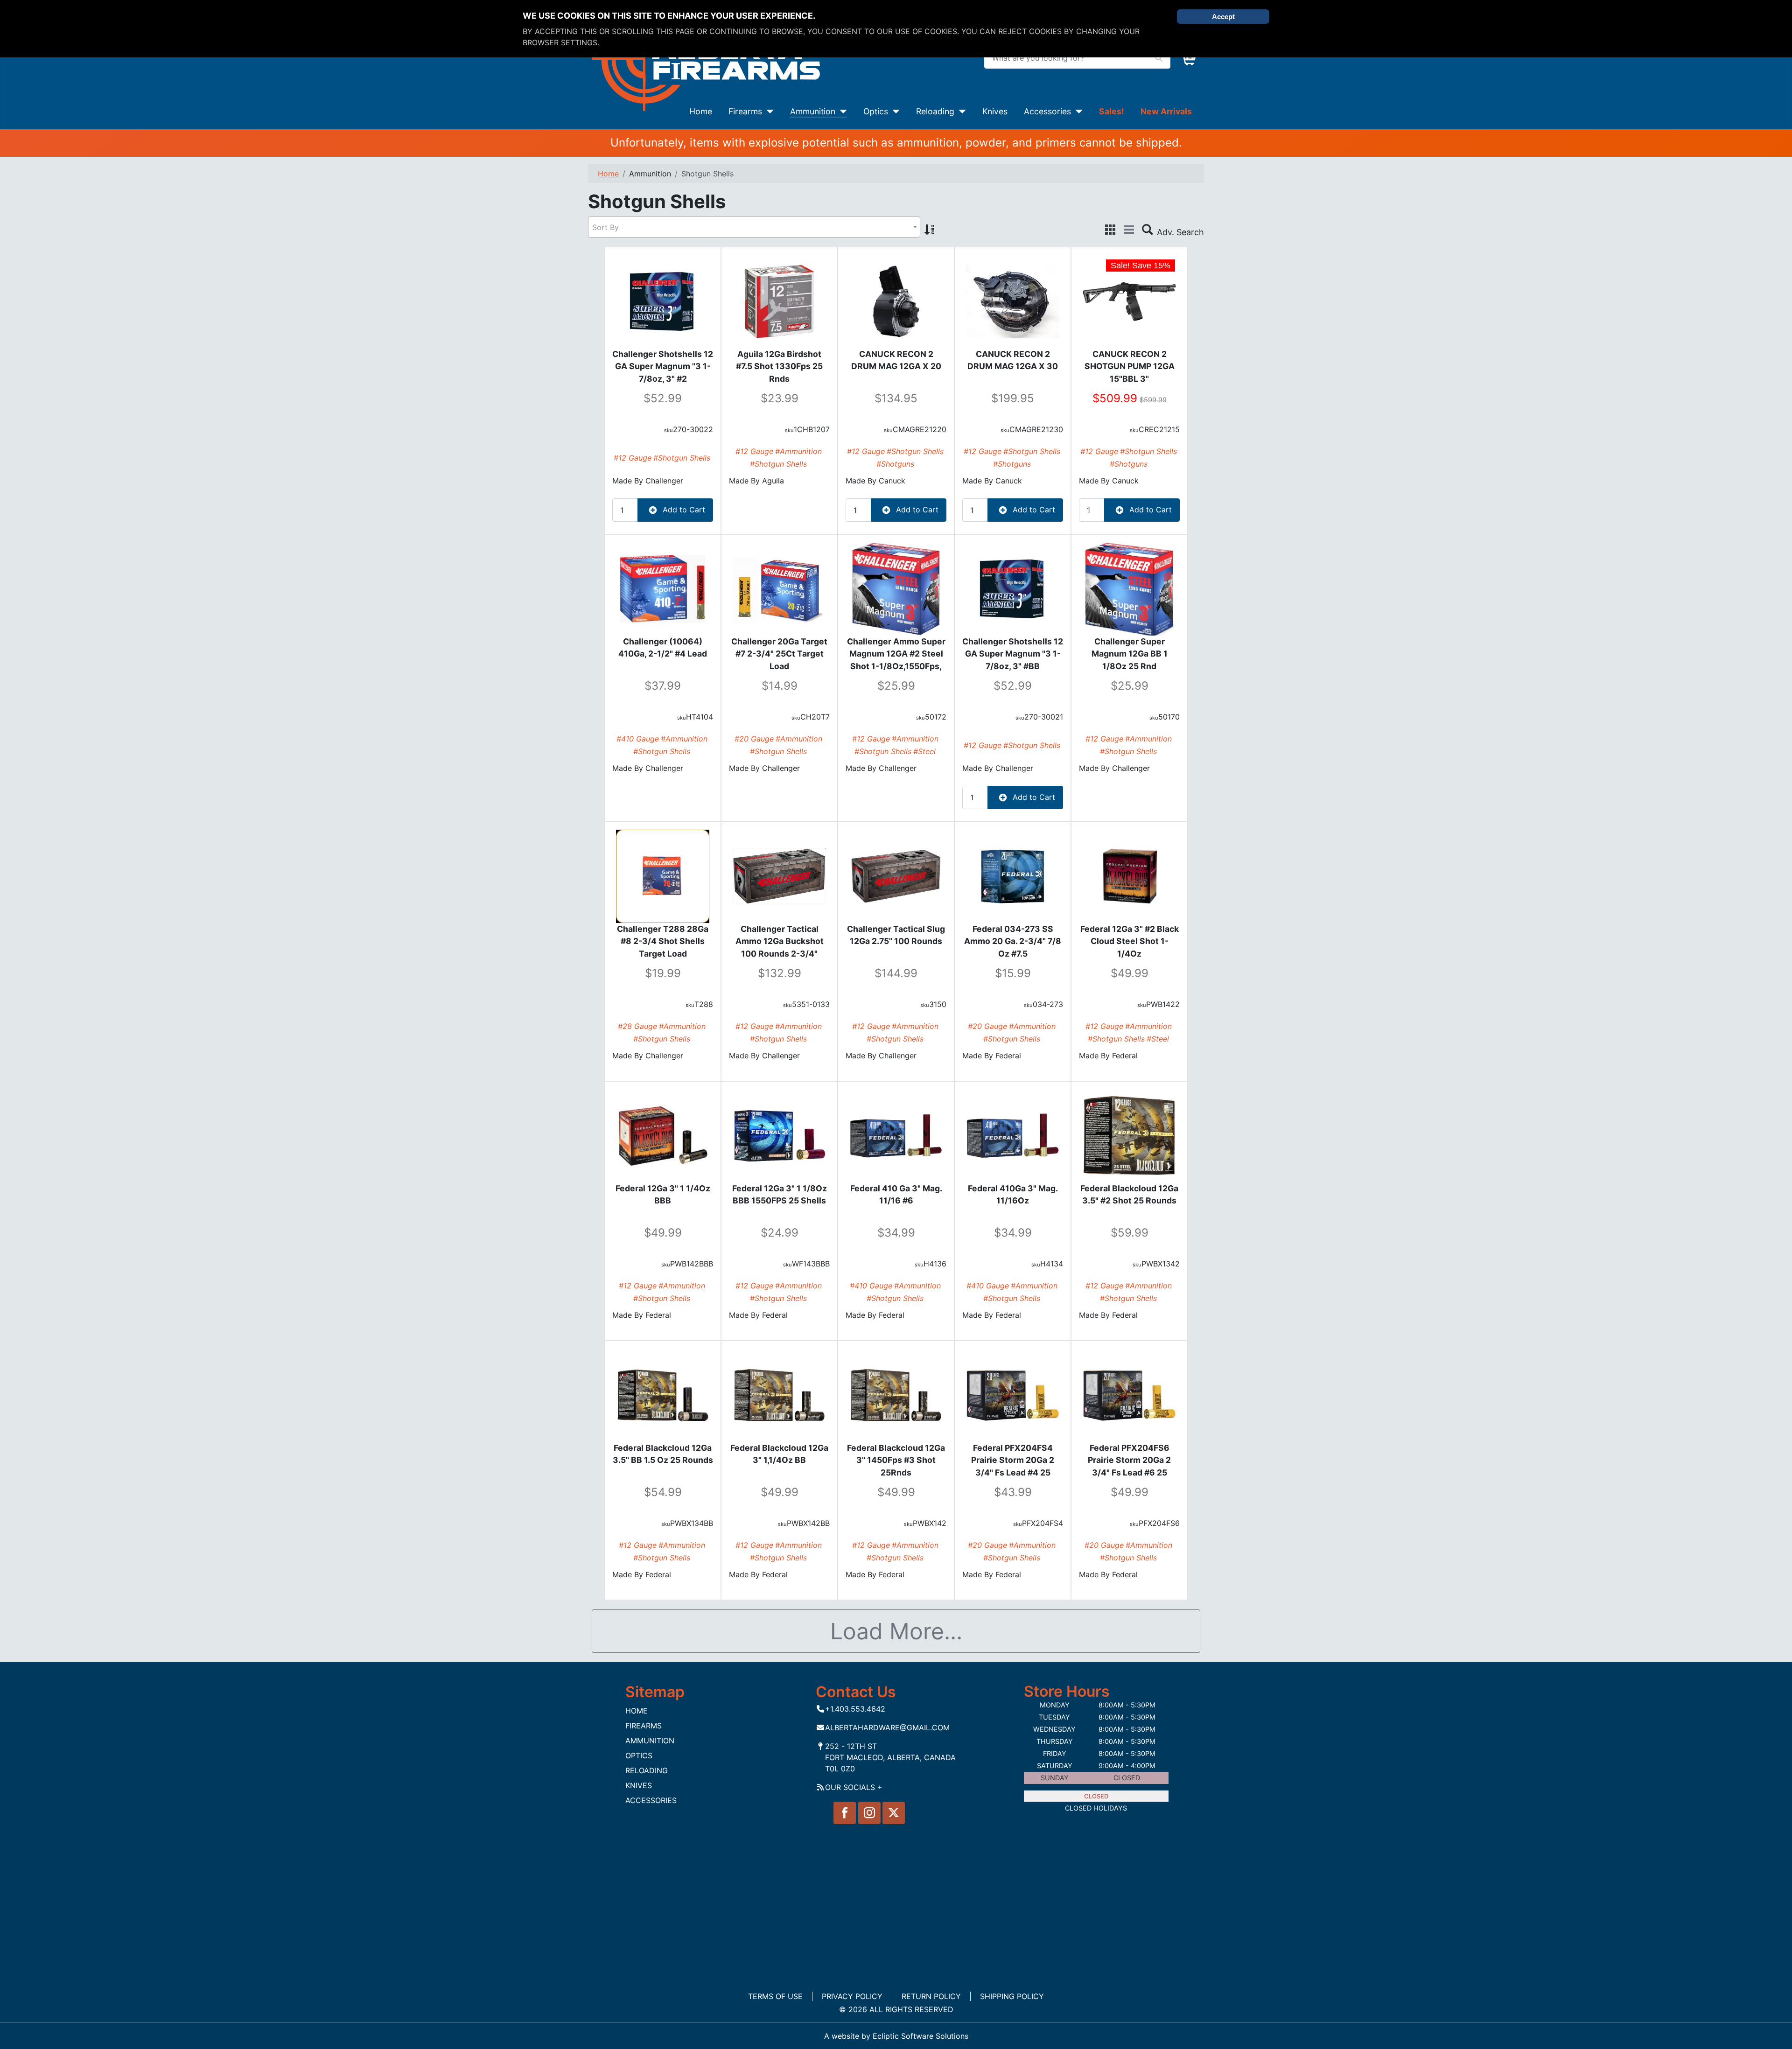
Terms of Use (775, 1996)
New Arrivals (1166, 111)
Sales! (1112, 111)
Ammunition (813, 111)
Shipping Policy (1012, 1996)
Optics (876, 111)
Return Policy (931, 1996)
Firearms (745, 111)
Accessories (1047, 111)
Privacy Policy (852, 1996)
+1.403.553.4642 (855, 1709)
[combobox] (754, 227)
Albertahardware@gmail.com (887, 1727)
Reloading (935, 111)
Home (701, 111)
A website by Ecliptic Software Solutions (896, 2036)
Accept (1223, 17)
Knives (995, 111)
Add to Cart (683, 510)
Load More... (896, 1631)
